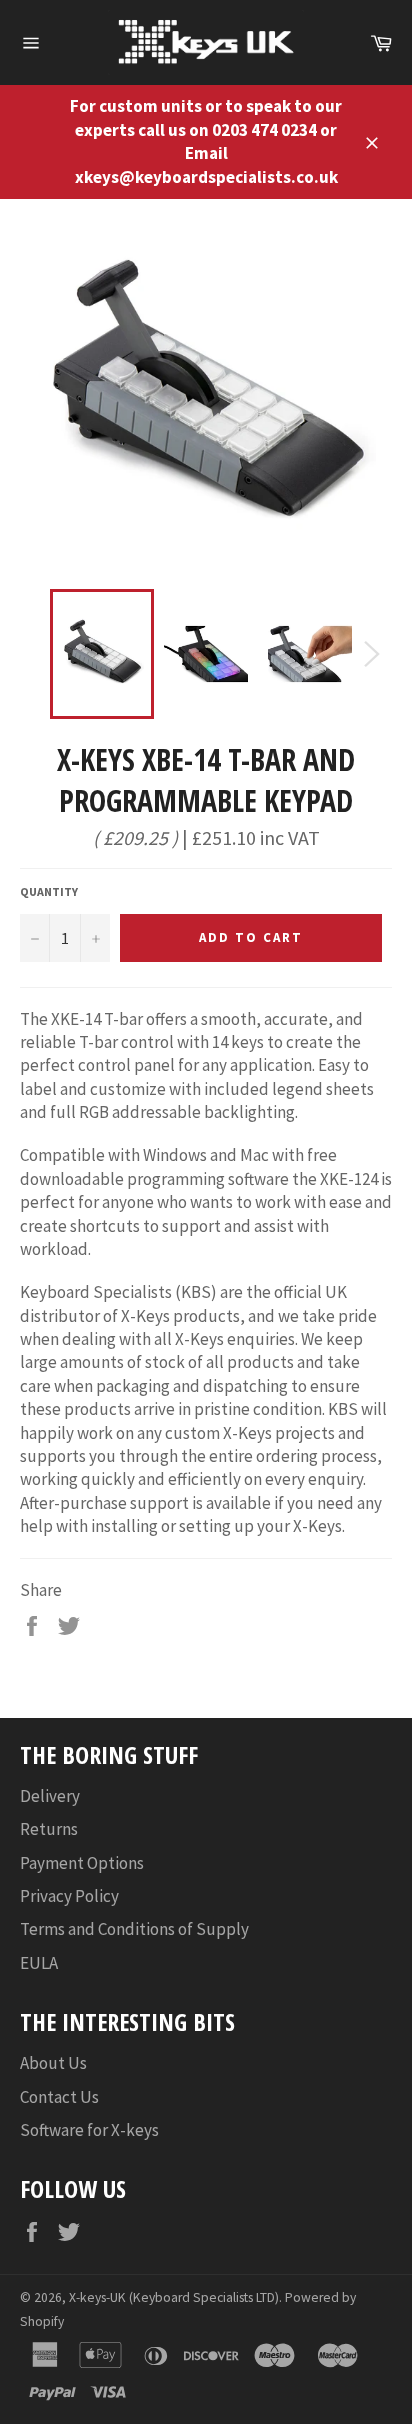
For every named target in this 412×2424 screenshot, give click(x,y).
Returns (49, 1829)
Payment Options (82, 1863)
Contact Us (59, 2097)
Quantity (49, 891)
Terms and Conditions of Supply (134, 1929)
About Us (53, 2063)
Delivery (50, 1796)
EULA (39, 1963)
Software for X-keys (89, 2130)
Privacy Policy (69, 1896)
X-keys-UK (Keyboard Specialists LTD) (174, 2297)
